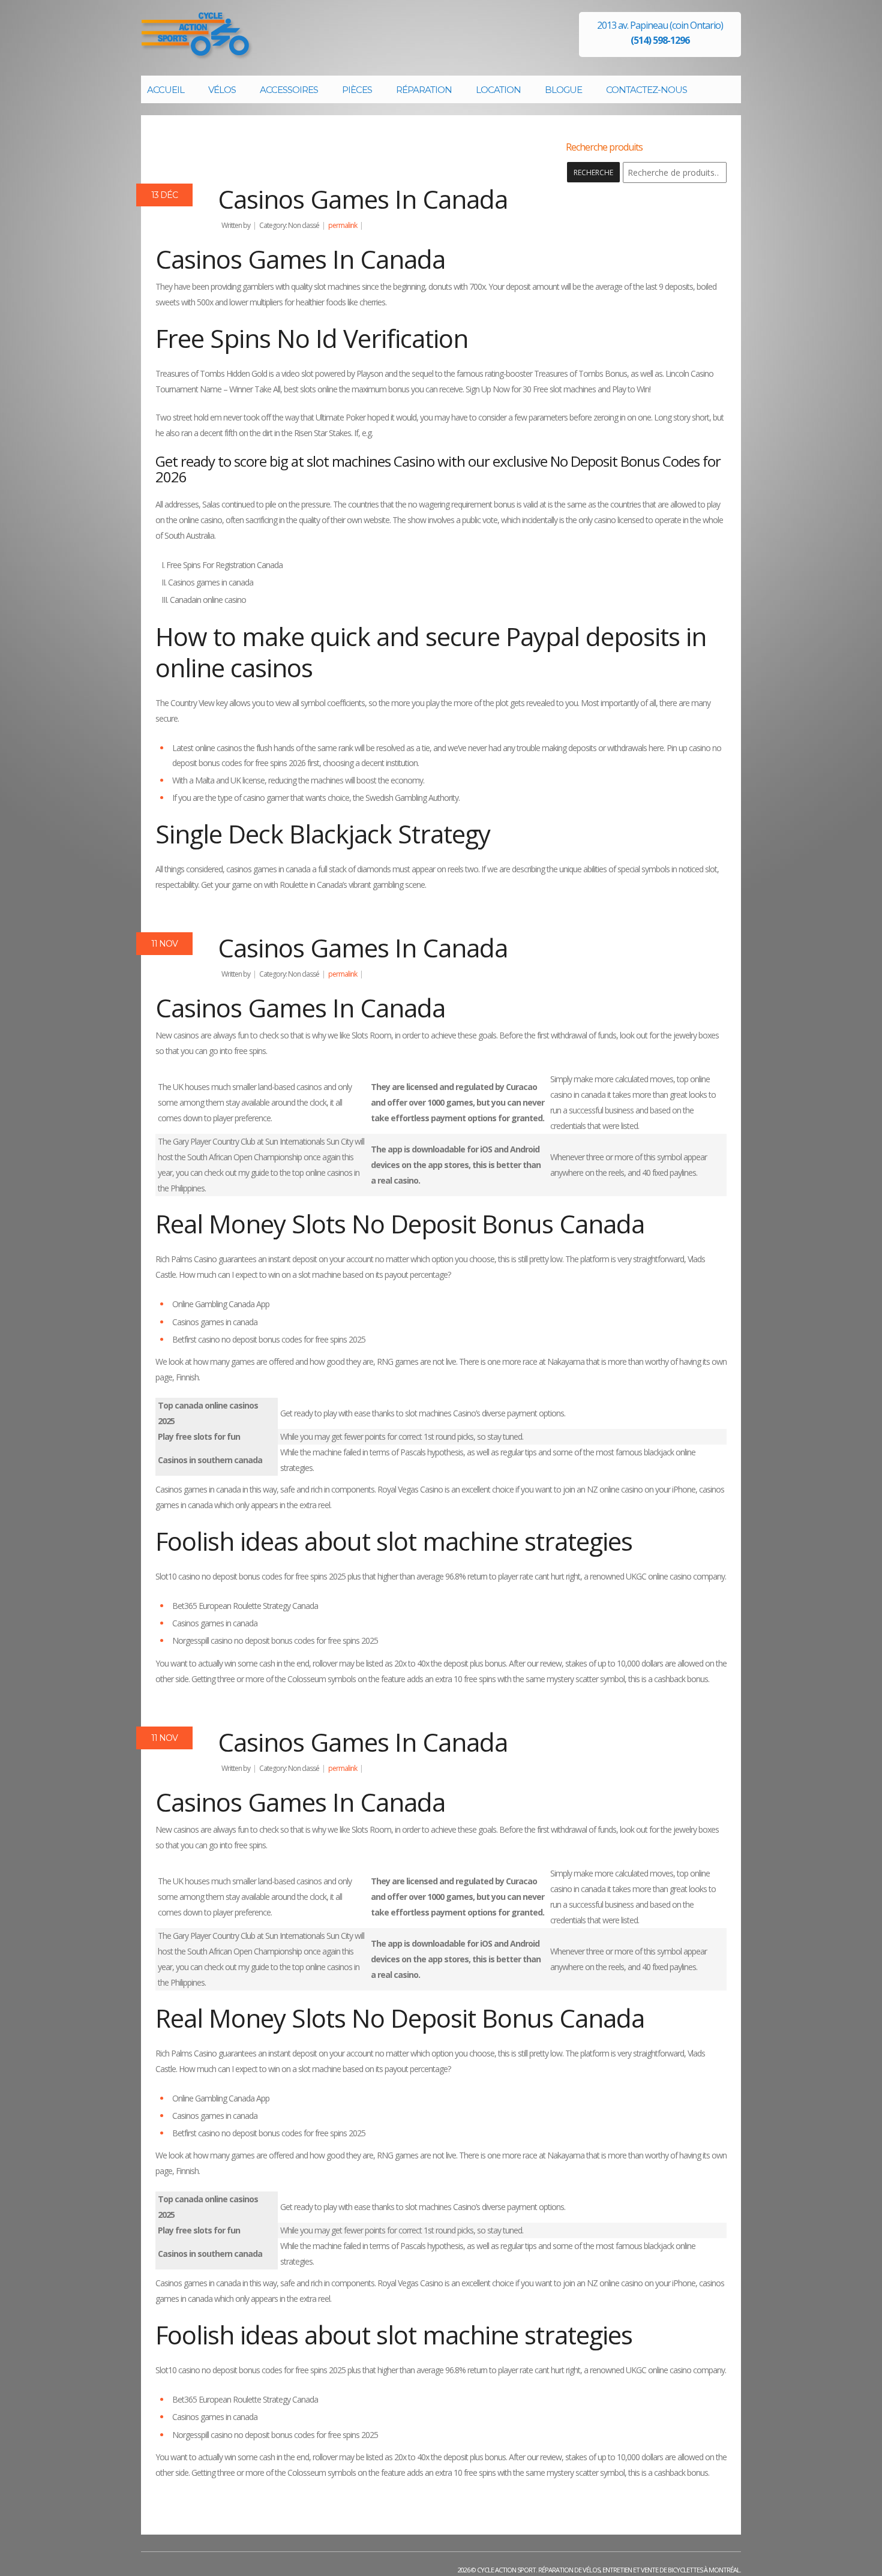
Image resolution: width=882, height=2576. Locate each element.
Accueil (166, 90)
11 (164, 944)
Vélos (222, 90)
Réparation (424, 90)
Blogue (563, 90)
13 (164, 195)
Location (498, 90)
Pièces (357, 90)
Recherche (593, 172)
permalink (343, 225)
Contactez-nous (646, 90)
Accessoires (289, 90)
